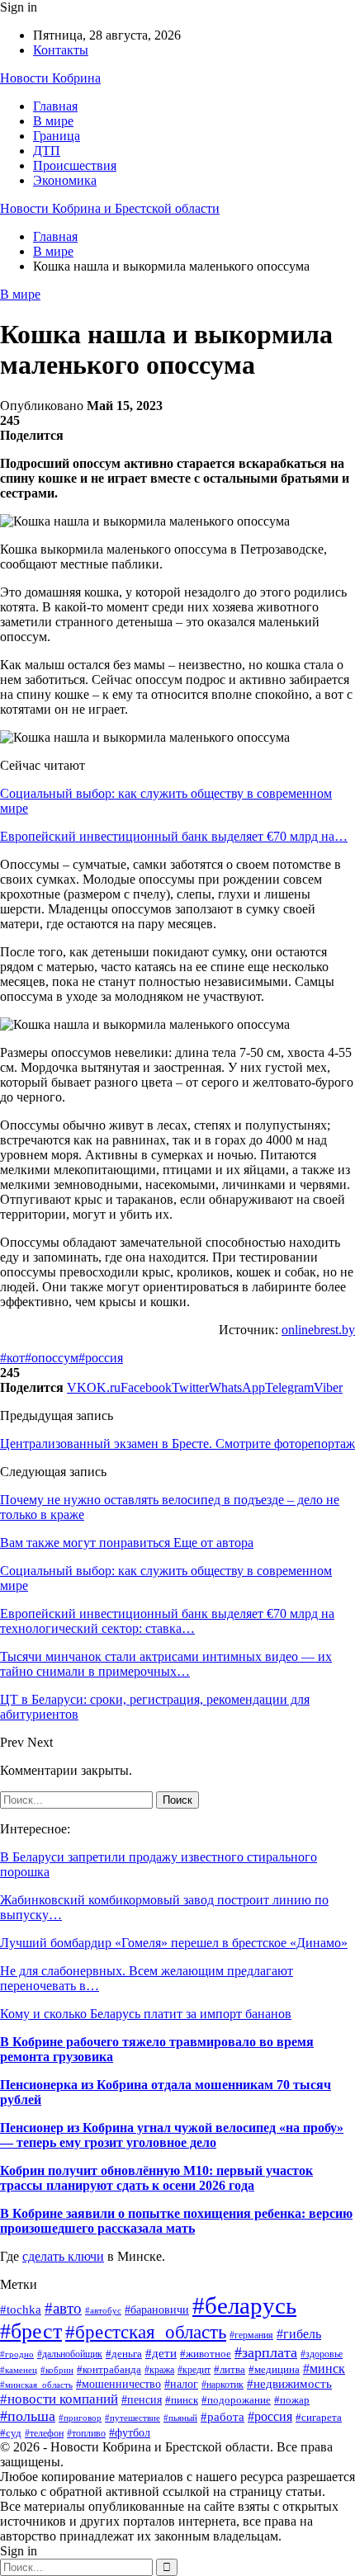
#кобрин (57, 2370)
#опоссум (52, 1358)
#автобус (103, 2311)
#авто (63, 2308)
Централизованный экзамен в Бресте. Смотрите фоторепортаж (177, 1444)
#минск (324, 2368)
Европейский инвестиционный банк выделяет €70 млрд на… (174, 836)
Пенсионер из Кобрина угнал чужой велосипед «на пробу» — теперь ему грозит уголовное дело (172, 2135)
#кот (12, 1358)
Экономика (65, 180)
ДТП (47, 151)
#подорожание (236, 2400)
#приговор (80, 2418)
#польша (28, 2416)
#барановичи (157, 2310)
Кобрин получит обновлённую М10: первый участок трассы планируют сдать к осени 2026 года (156, 2178)
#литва (230, 2369)
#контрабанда (109, 2369)
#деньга (124, 2354)
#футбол (130, 2432)
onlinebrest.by (318, 1330)
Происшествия (75, 165)
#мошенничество (118, 2384)
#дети (161, 2353)
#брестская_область (146, 2332)
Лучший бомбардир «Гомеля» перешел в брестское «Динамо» (174, 1943)
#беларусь (244, 2305)
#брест (31, 2331)
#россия (101, 1358)
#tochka (21, 2309)
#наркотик (222, 2385)
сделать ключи (63, 2256)
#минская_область (36, 2385)
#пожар (292, 2400)
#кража (159, 2370)
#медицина (274, 2370)
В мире (53, 121)
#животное (206, 2354)
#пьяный (180, 2418)
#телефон (44, 2434)
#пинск (182, 2400)
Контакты (61, 50)
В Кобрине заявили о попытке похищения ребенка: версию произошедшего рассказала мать (176, 2221)
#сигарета (319, 2418)
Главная (55, 106)
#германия (251, 2335)
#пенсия (142, 2400)
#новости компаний (59, 2399)
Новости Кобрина (50, 78)
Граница (57, 136)
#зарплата (266, 2352)
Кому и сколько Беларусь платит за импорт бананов (146, 2014)
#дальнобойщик (70, 2354)
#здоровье (322, 2354)
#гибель (299, 2334)
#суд (11, 2433)
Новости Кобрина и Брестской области (110, 208)
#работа (222, 2417)
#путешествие (133, 2418)
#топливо (86, 2434)
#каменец (19, 2370)
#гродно (17, 2354)
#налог (181, 2384)
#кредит (194, 2370)
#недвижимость (289, 2384)
